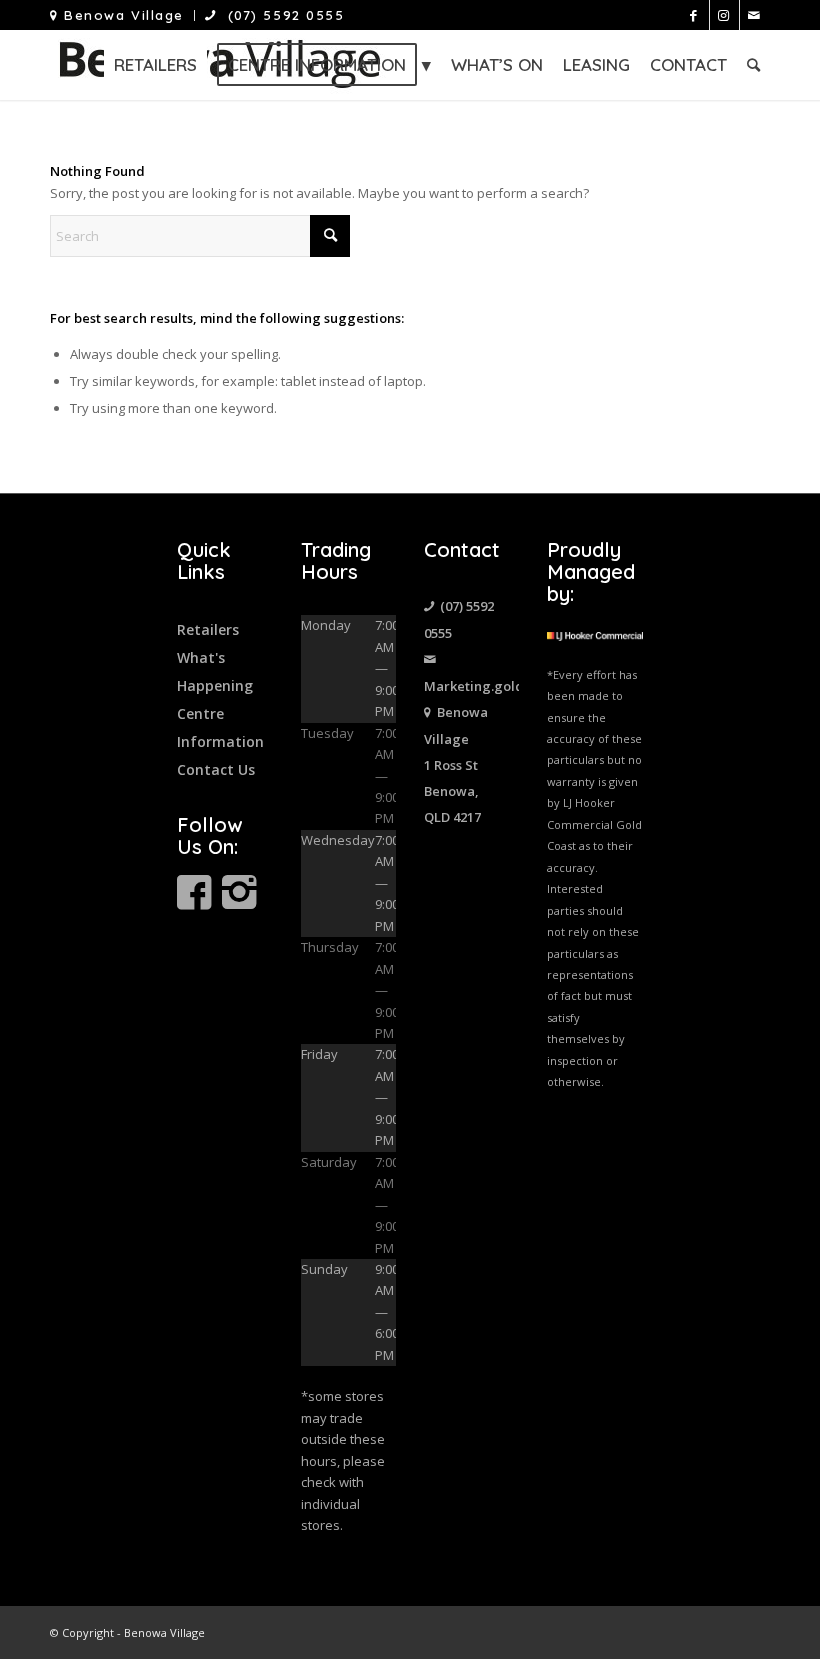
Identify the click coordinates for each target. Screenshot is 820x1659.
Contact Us (216, 769)
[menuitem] (122, 15)
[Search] (753, 65)
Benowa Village (121, 15)
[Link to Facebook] (694, 15)
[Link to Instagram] (724, 15)
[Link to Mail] (755, 15)
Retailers (208, 629)
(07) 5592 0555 (281, 15)
